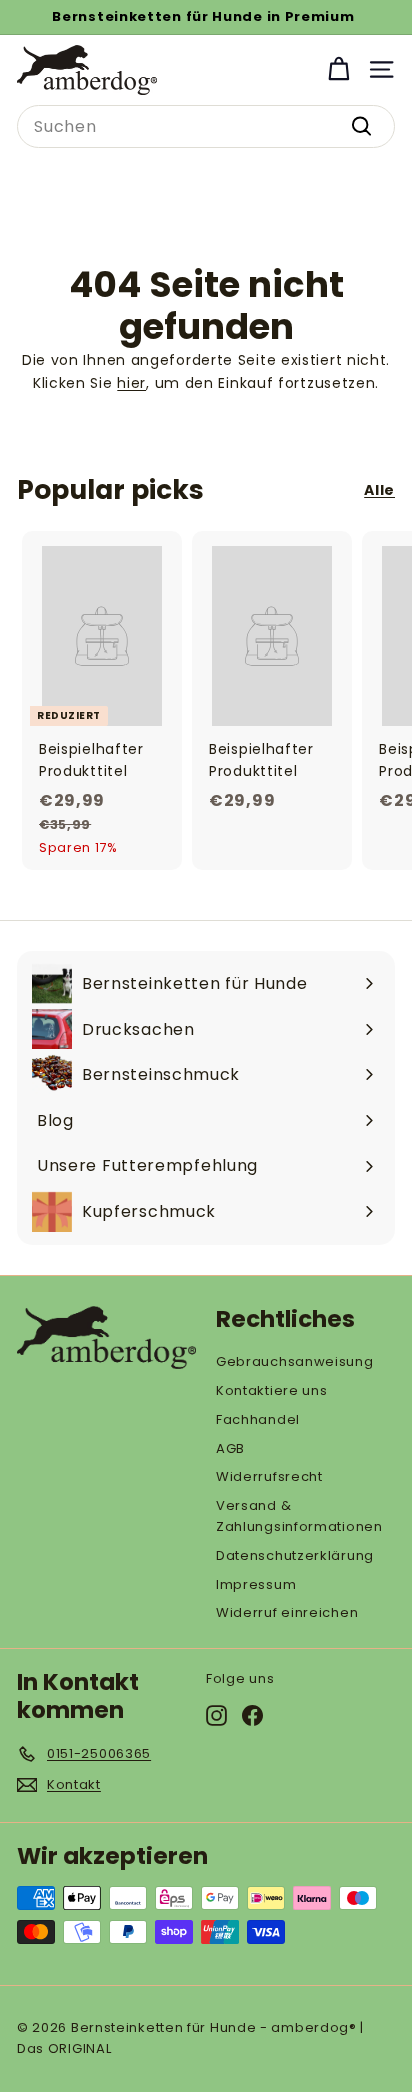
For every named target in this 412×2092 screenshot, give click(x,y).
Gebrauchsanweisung (295, 1361)
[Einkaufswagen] (338, 69)
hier (131, 383)
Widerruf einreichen (287, 1612)
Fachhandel (258, 1419)
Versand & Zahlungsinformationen (299, 1516)
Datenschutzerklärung (295, 1555)
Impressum (256, 1584)
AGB (230, 1448)
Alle (379, 490)
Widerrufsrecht (269, 1476)
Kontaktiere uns (272, 1390)
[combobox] (206, 127)
